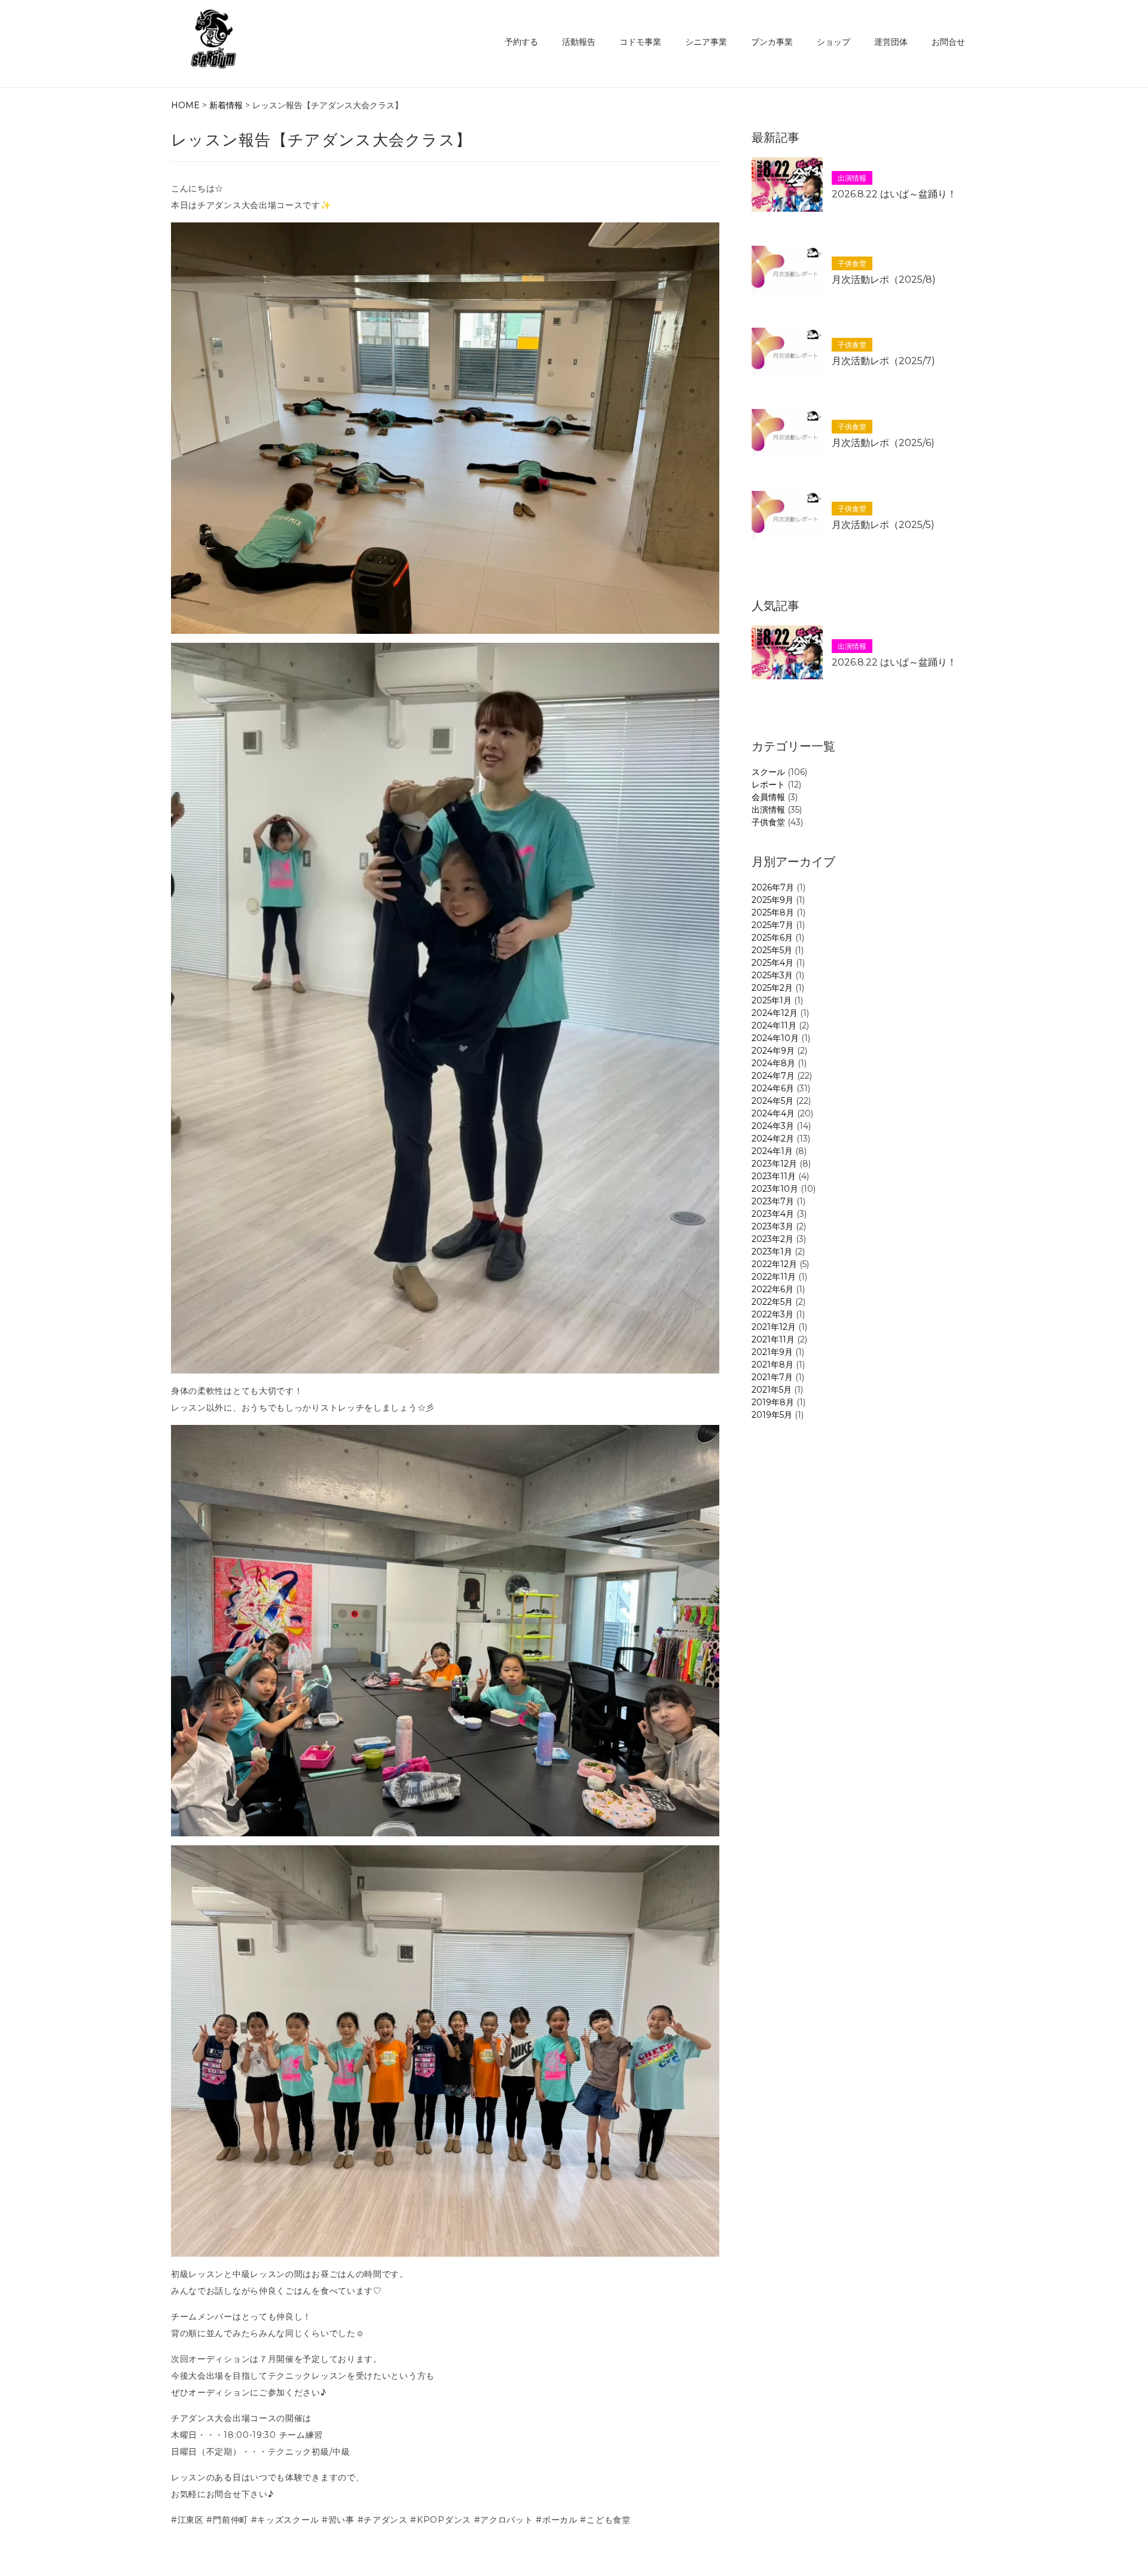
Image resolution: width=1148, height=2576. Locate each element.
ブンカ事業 (772, 42)
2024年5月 (773, 1101)
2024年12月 (775, 1013)
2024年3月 (773, 1126)
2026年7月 (773, 887)
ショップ (833, 42)
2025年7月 (773, 925)
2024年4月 (773, 1113)
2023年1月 (772, 1252)
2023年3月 (773, 1226)
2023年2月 (773, 1239)
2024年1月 (772, 1151)
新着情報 (226, 105)
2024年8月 (773, 1063)
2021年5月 (772, 1390)
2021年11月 (773, 1339)
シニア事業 (706, 42)
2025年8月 (773, 912)
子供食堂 (768, 822)
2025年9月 (773, 900)
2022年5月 (772, 1302)
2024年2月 (773, 1139)
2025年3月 (772, 975)
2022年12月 (774, 1264)
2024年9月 (773, 1051)
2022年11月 (774, 1277)
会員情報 (768, 797)
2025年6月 (772, 938)
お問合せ (948, 42)
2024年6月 (773, 1088)
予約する (521, 42)
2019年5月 (772, 1415)
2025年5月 (772, 950)
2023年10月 (775, 1189)
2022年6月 (773, 1289)
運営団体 (891, 42)
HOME (185, 105)
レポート (768, 785)
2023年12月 (774, 1164)
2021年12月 (774, 1327)
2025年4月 (773, 963)
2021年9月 (772, 1352)
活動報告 (579, 42)
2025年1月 (772, 1000)
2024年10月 (775, 1038)
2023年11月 (774, 1176)
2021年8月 (773, 1365)
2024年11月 (774, 1025)
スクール (768, 772)
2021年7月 (772, 1377)
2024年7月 (773, 1076)
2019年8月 (773, 1402)
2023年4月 (773, 1214)
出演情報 (768, 810)
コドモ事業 (640, 42)
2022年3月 (773, 1314)
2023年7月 (773, 1201)
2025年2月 (772, 988)
